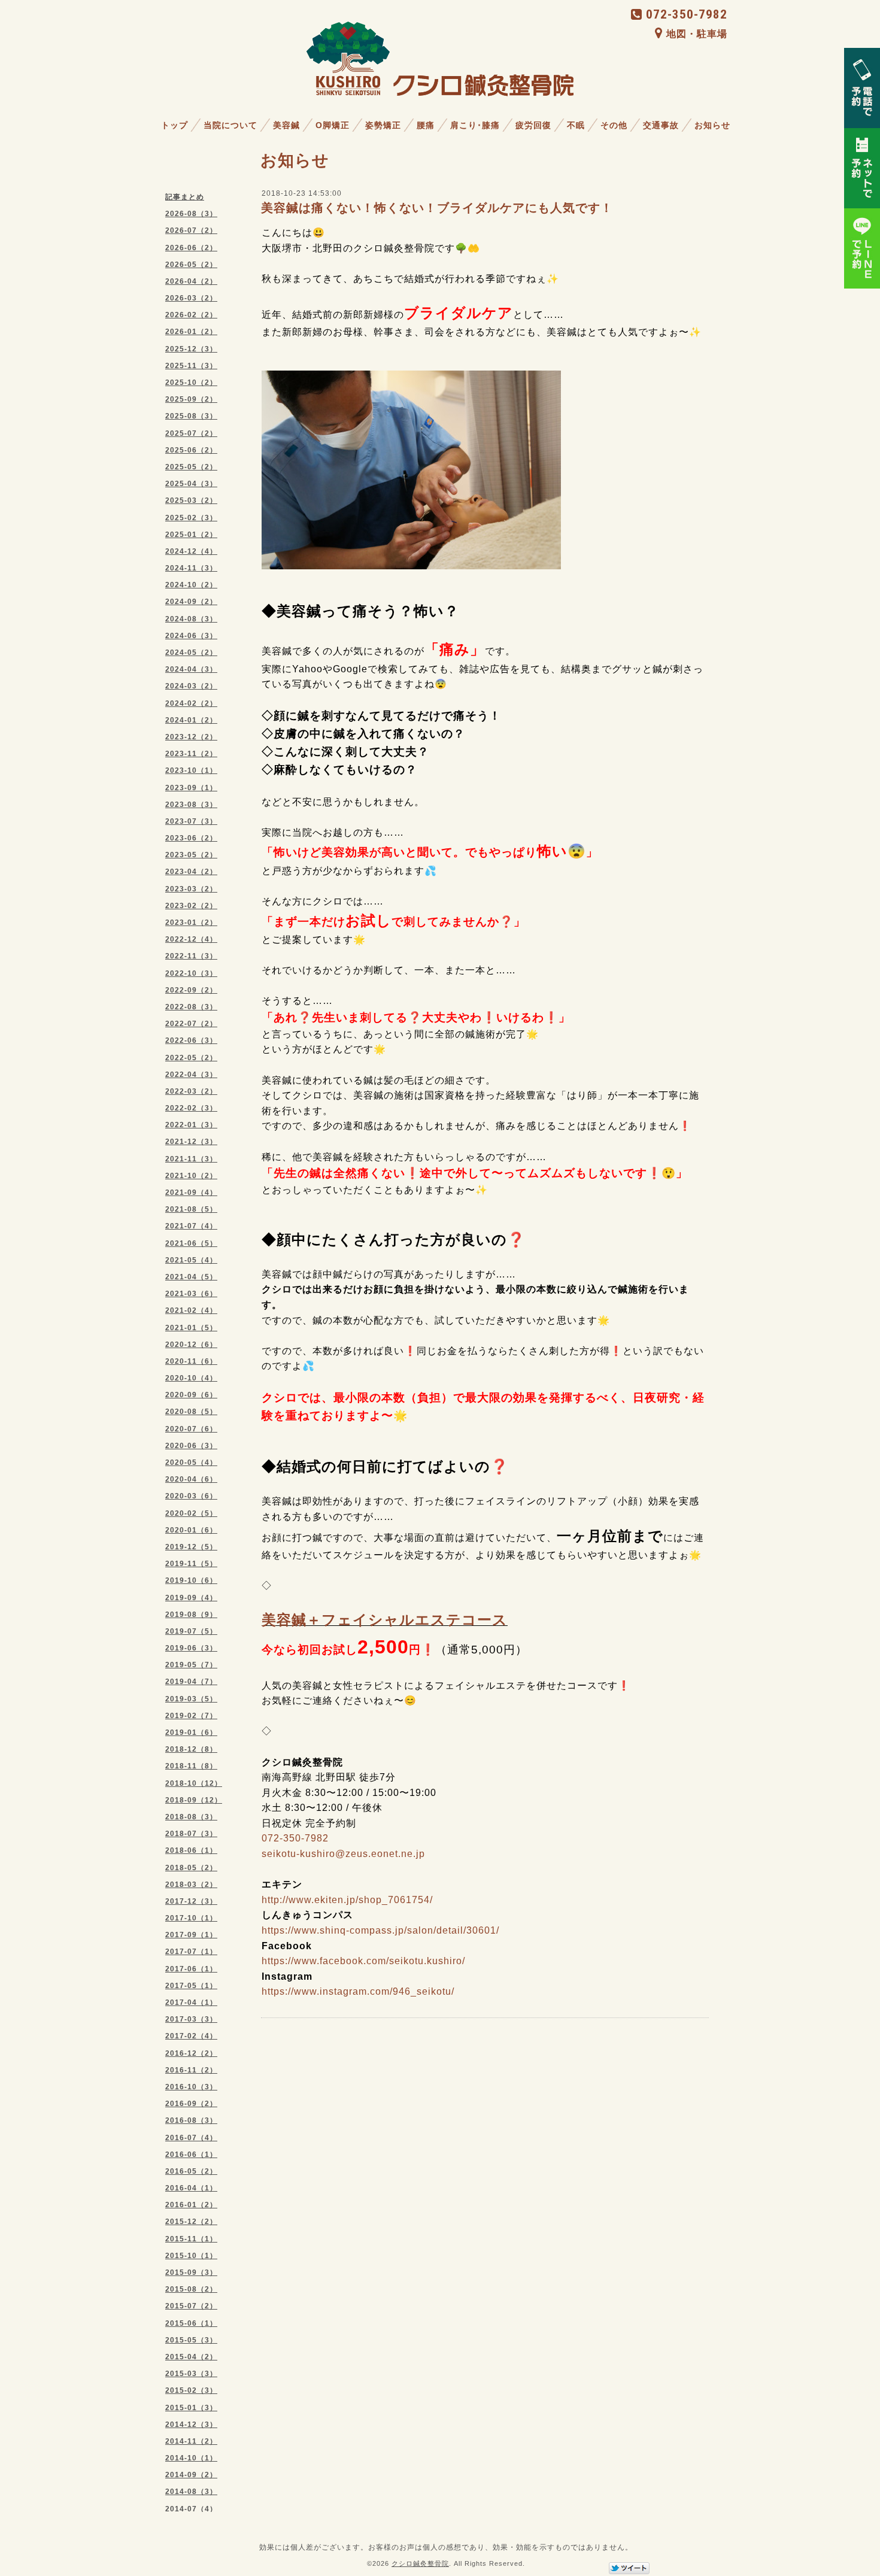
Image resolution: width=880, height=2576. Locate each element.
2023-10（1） (191, 770)
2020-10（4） (191, 1378)
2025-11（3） (191, 366)
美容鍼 (286, 125)
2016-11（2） (191, 2070)
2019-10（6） (191, 1580)
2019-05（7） (191, 1665)
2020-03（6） (191, 1496)
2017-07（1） (191, 1952)
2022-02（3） (191, 1108)
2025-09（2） (191, 399)
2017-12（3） (191, 1901)
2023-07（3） (191, 821)
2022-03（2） (191, 1091)
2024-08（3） (191, 619)
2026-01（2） (191, 332)
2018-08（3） (191, 1817)
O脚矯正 (333, 125)
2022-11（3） (191, 956)
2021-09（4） (191, 1193)
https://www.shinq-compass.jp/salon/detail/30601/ (380, 1930)
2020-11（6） (191, 1361)
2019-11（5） (191, 1564)
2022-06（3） (191, 1040)
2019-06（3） (191, 1648)
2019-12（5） (191, 1547)
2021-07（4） (191, 1226)
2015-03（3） (191, 2374)
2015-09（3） (191, 2272)
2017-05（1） (191, 1986)
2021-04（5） (191, 1277)
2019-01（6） (191, 1732)
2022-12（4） (191, 939)
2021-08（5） (191, 1209)
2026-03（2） (191, 298)
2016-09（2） (191, 2104)
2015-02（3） (191, 2390)
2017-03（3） (191, 2019)
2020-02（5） (191, 1513)
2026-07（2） (191, 230)
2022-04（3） (191, 1075)
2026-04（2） (191, 281)
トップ (175, 125)
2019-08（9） (191, 1615)
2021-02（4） (191, 1310)
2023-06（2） (191, 838)
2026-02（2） (191, 315)
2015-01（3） (191, 2408)
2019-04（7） (191, 1682)
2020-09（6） (191, 1395)
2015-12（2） (191, 2222)
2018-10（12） (194, 1783)
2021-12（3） (191, 1142)
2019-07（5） (191, 1631)
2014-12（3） (191, 2425)
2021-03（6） (191, 1294)
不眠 (576, 125)
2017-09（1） (191, 1935)
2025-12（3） (191, 349)
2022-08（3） (191, 1007)
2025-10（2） (191, 383)
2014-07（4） (191, 2509)
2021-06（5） (191, 1243)
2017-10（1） (191, 1918)
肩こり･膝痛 (475, 125)
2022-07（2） (191, 1024)
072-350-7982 (687, 14)
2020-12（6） (191, 1345)
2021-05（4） (191, 1260)
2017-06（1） (191, 1969)
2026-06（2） (191, 248)
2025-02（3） (191, 518)
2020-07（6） (191, 1429)
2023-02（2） (191, 906)
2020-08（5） (191, 1412)
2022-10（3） (191, 973)
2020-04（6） (191, 1479)
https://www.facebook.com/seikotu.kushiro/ (363, 1961)
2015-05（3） (191, 2340)
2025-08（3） (191, 416)
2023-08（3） (191, 805)
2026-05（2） (191, 265)
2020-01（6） (191, 1530)
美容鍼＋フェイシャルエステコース (385, 1620)
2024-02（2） (191, 703)
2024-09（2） (191, 602)
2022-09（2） (191, 990)
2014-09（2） (191, 2475)
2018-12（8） (191, 1749)
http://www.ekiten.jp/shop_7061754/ (347, 1900)
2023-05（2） (191, 855)
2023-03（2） (191, 889)
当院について (230, 125)
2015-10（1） (191, 2256)
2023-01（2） (191, 923)
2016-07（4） (191, 2138)
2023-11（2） (191, 754)
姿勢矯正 (383, 125)
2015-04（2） (191, 2357)
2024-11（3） (191, 568)
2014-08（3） (191, 2492)
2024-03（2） (191, 686)
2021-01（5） (191, 1328)
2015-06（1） (191, 2323)
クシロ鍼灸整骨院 (420, 2563)
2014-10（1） (191, 2458)
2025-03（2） (191, 500)
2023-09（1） (191, 788)
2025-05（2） (191, 467)
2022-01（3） (191, 1125)
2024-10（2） (191, 585)
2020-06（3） (191, 1446)
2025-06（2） (191, 450)
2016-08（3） (191, 2120)
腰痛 (426, 125)
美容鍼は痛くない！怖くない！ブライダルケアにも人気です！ (437, 208)
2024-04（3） (191, 669)
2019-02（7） (191, 1716)
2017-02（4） (191, 2036)
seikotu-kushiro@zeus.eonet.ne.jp (343, 1854)
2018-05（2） (191, 1868)
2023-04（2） (191, 872)
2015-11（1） (191, 2239)
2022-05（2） (191, 1058)
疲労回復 (533, 125)
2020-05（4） (191, 1463)
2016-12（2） (191, 2053)
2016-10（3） (191, 2087)
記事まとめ (185, 197)
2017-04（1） (191, 2002)
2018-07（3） (191, 1834)
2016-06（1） (191, 2155)
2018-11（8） (191, 1766)
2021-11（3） (191, 1159)
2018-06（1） (191, 1850)
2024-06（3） (191, 636)
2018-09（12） (194, 1800)
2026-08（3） (191, 214)
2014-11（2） (191, 2441)
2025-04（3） (191, 484)
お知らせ (712, 125)
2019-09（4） (191, 1598)
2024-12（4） (191, 551)
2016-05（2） (191, 2171)
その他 (614, 125)
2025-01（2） (191, 535)
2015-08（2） (191, 2289)
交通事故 (661, 125)
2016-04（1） (191, 2188)
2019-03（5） (191, 1699)
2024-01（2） (191, 720)
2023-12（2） (191, 737)
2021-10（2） (191, 1176)
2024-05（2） (191, 653)
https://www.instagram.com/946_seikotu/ (358, 1991)
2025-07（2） (191, 433)
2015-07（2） (191, 2306)
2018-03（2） (191, 1885)
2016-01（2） (191, 2205)
